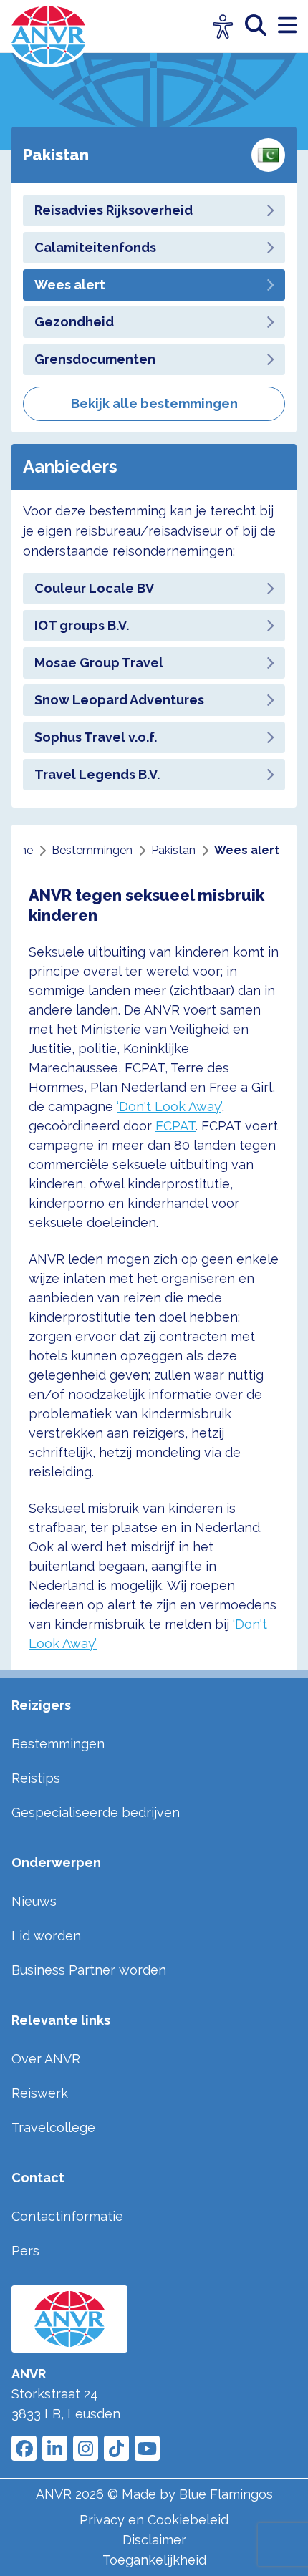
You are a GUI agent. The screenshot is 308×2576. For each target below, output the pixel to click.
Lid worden (46, 1936)
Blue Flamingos (226, 2494)
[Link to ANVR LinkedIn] (55, 2448)
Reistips (36, 1778)
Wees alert (70, 285)
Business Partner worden (89, 1970)
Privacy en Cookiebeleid (154, 2520)
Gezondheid (74, 322)
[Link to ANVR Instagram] (86, 2448)
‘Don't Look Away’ (169, 1107)
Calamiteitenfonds (95, 247)
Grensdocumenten (95, 359)
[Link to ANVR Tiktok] (116, 2448)
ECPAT (175, 1126)
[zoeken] (261, 26)
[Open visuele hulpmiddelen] (223, 27)
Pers (25, 2251)
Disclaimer (154, 2540)
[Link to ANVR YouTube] (147, 2448)
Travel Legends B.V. (97, 774)
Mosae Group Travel (99, 663)
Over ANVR (46, 2059)
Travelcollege (53, 2127)
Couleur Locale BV (94, 588)
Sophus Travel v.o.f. (96, 737)
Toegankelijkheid (154, 2560)
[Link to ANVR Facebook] (24, 2448)
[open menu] (287, 26)
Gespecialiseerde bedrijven (96, 1812)
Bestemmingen (58, 1744)
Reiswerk (40, 2093)
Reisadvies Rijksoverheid (114, 210)
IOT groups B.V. (82, 625)
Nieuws (34, 1901)
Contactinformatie (67, 2216)
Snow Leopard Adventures (119, 700)
